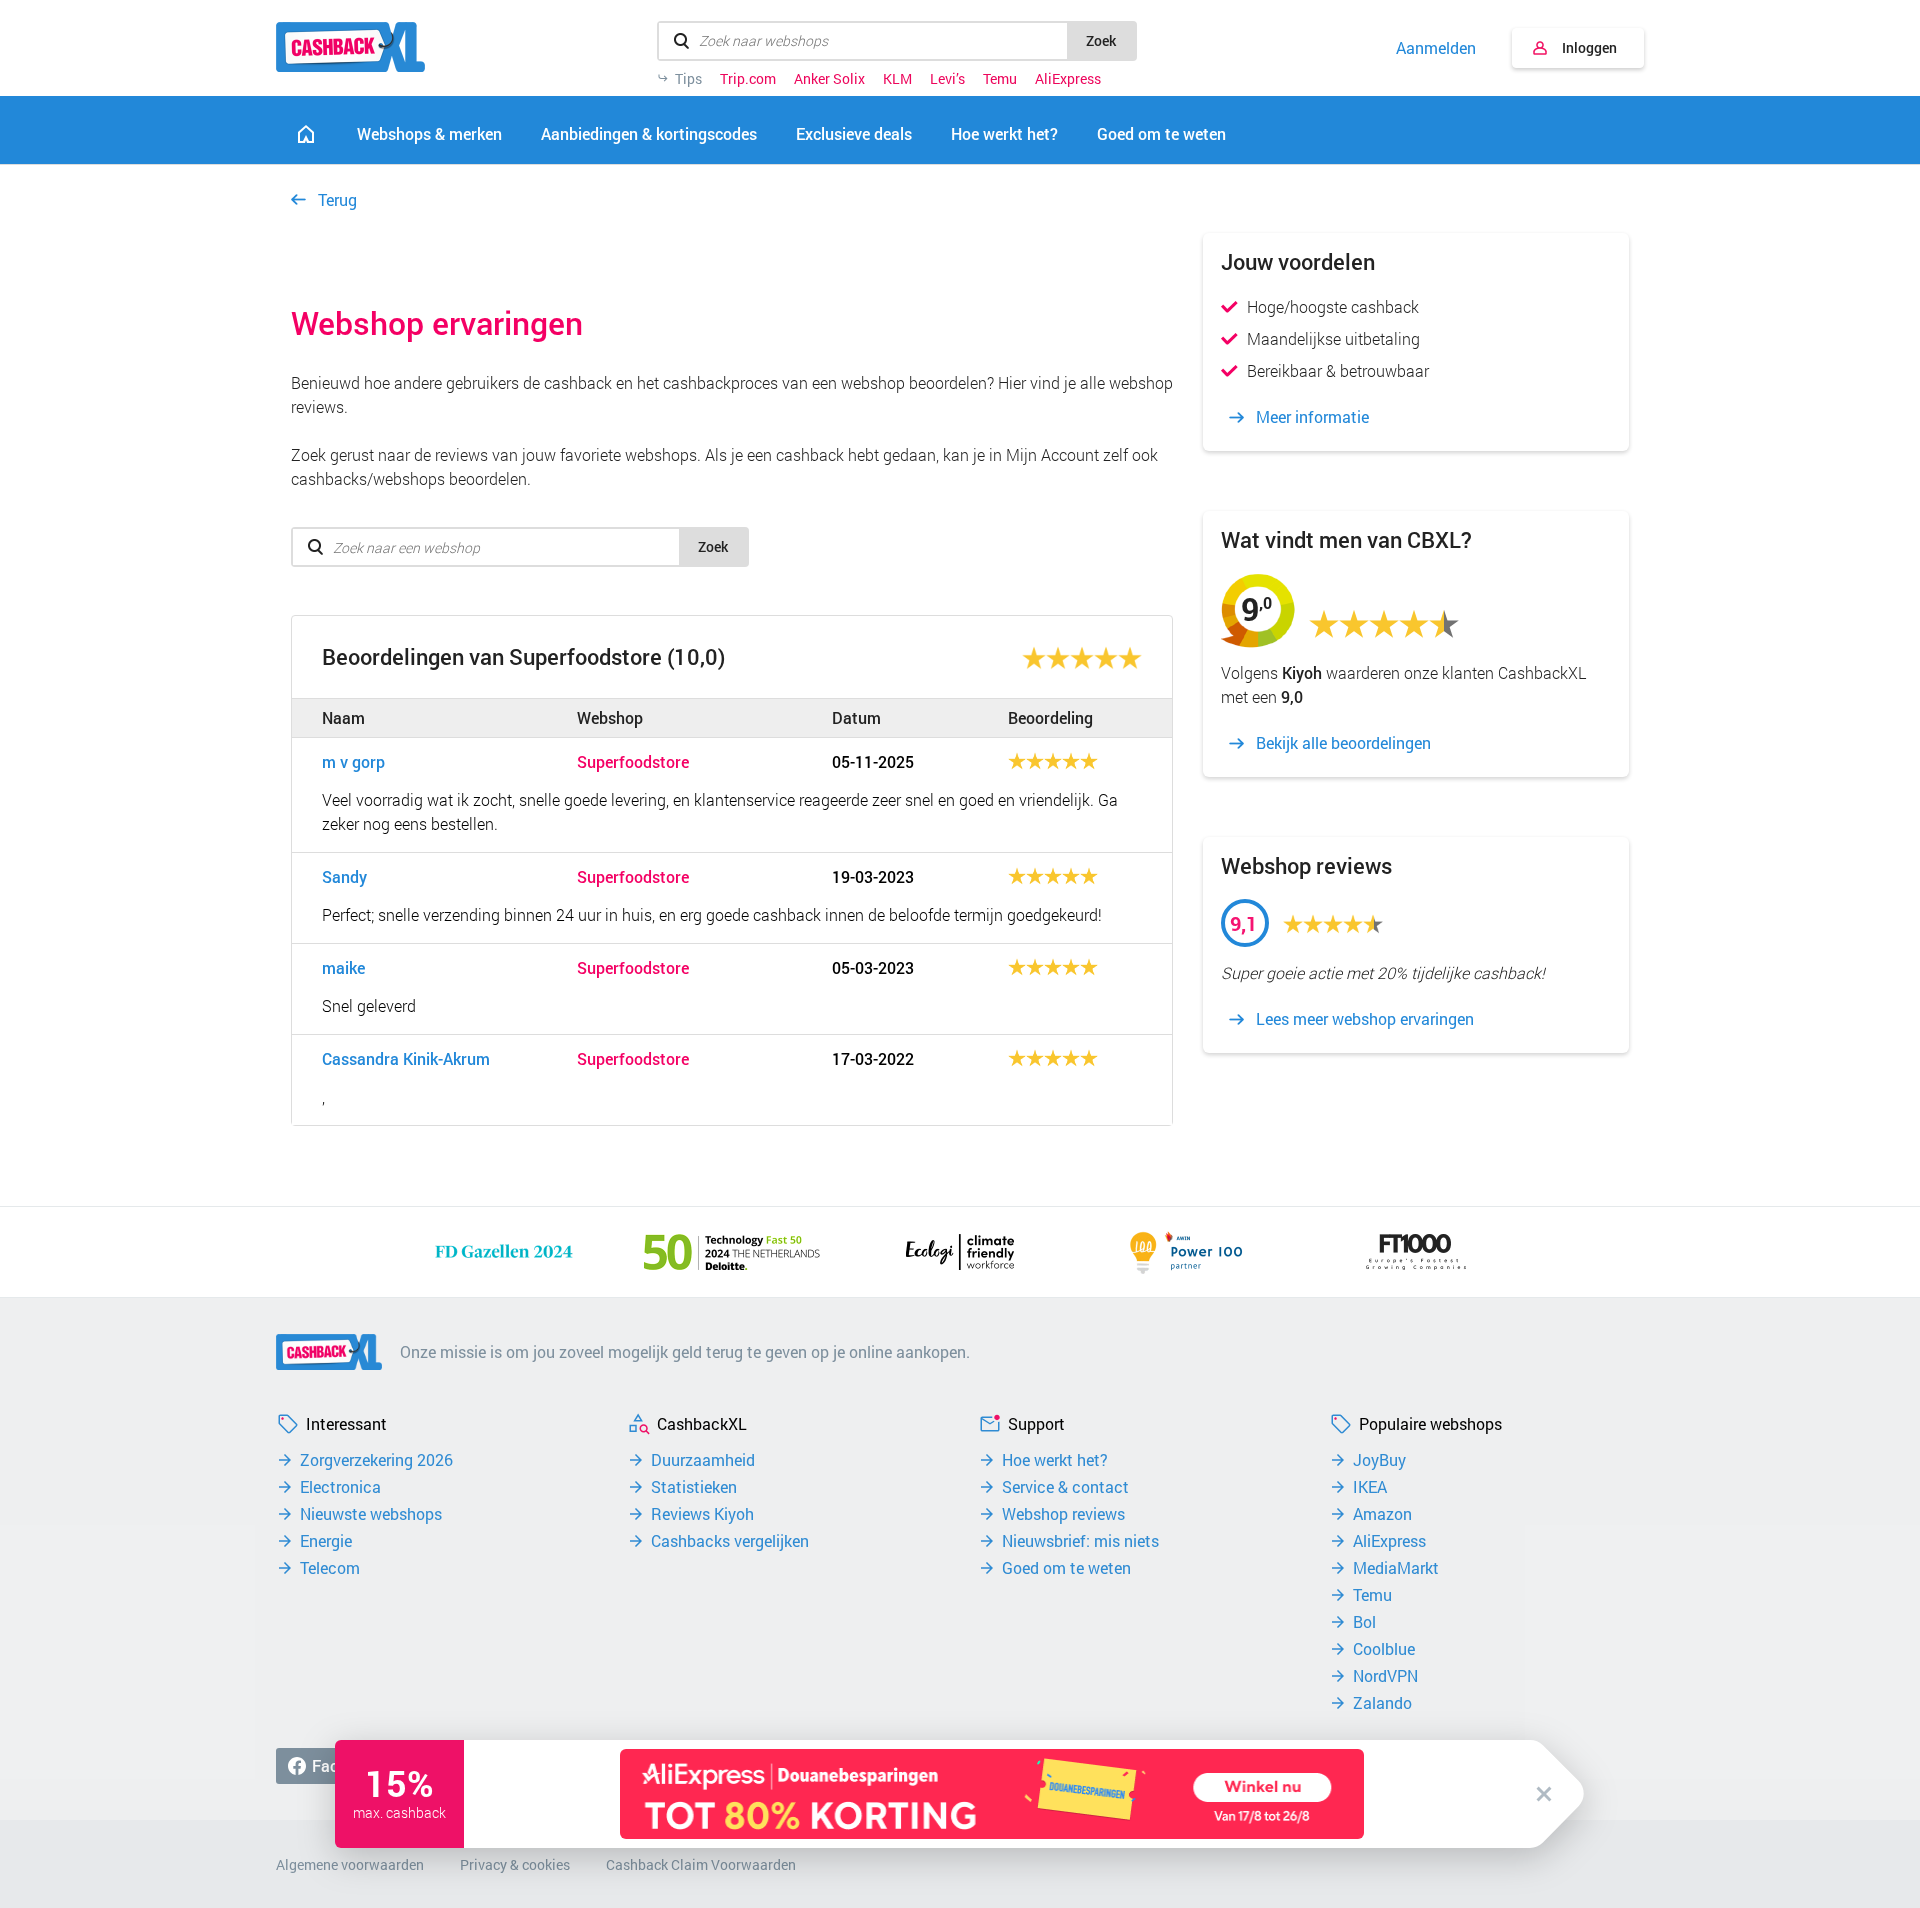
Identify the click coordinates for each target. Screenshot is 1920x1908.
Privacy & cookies (515, 1864)
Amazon (1382, 1514)
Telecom (330, 1568)
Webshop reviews (1063, 1514)
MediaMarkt (1396, 1568)
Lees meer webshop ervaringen (1365, 1019)
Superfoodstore (633, 762)
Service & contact (1065, 1487)
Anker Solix (829, 79)
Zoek (1101, 40)
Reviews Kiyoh (702, 1514)
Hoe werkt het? (1055, 1460)
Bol (1364, 1622)
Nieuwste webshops (371, 1514)
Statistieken (694, 1487)
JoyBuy (1379, 1460)
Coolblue (1384, 1649)
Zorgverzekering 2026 (376, 1460)
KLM (897, 79)
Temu (1000, 79)
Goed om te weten (1066, 1568)
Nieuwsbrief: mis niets (1080, 1541)
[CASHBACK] (350, 47)
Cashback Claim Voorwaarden (701, 1864)
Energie (326, 1541)
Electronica (340, 1487)
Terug (337, 199)
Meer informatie (1312, 417)
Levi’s (947, 79)
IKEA (1370, 1487)
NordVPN (1385, 1676)
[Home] (306, 134)
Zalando (1382, 1703)
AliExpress (1068, 79)
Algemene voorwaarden (350, 1864)
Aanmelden (1436, 48)
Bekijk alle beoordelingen (1343, 743)
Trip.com (748, 79)
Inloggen (1589, 47)
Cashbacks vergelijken (730, 1541)
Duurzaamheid (703, 1460)
